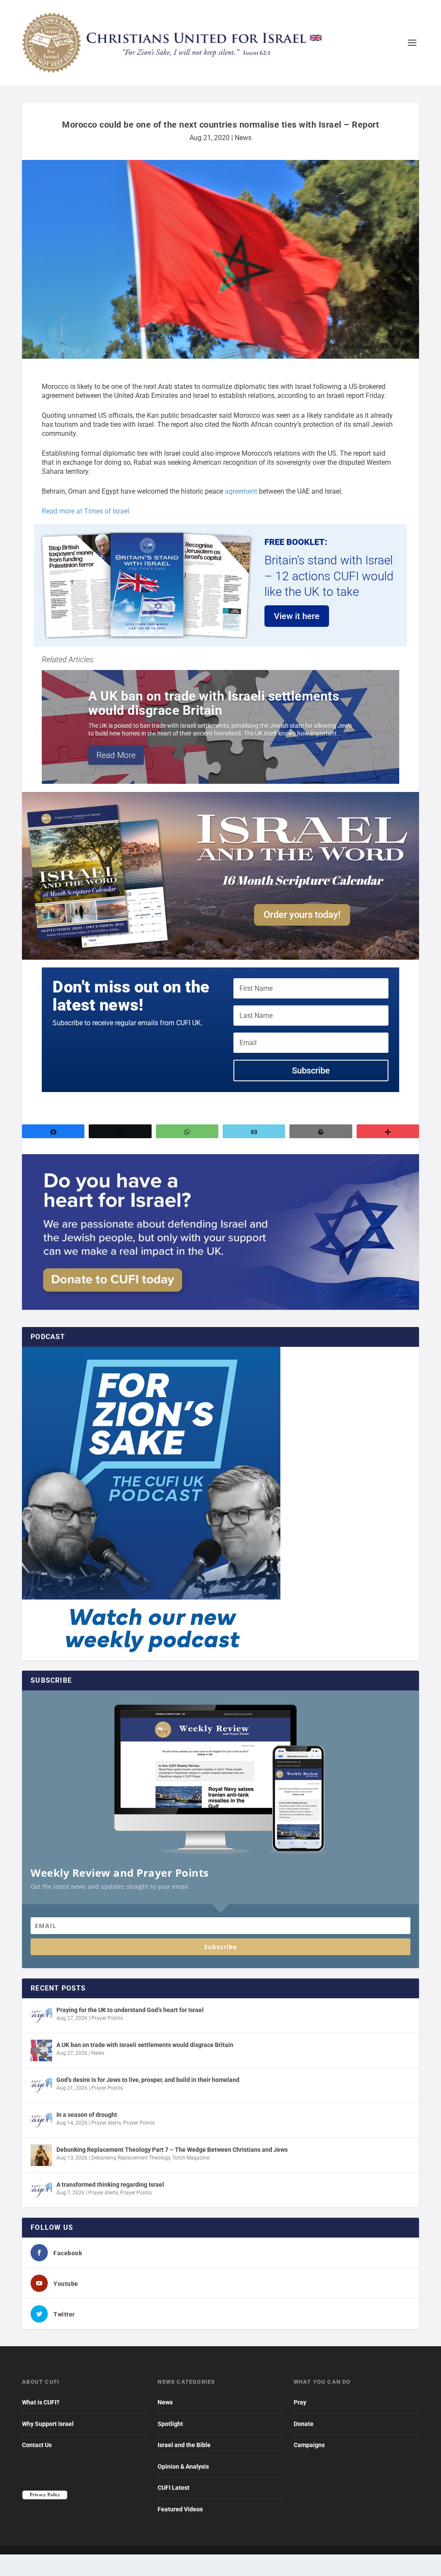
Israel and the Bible (184, 2445)
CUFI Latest (174, 2488)
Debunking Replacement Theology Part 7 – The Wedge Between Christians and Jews (172, 2150)
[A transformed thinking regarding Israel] (41, 2190)
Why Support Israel (48, 2424)
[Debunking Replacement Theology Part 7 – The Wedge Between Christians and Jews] (41, 2155)
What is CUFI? (41, 2402)
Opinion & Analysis (183, 2466)
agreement (241, 491)
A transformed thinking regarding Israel (110, 2185)
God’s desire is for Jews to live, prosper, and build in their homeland (148, 2080)
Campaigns (309, 2445)
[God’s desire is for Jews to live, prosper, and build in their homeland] (41, 2085)
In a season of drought (87, 2115)
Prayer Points (107, 2018)
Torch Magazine (191, 2158)
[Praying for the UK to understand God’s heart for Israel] (41, 2016)
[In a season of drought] (41, 2120)
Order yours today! (302, 915)
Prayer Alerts (106, 2123)
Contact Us (37, 2445)
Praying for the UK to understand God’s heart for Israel (130, 2010)
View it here (297, 616)
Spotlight (170, 2424)
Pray (300, 2402)
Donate (304, 2424)
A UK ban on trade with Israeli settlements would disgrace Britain (214, 703)
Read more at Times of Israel (85, 511)
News (243, 138)
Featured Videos (180, 2509)
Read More (116, 755)
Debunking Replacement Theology (131, 2158)
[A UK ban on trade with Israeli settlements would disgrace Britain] (41, 2050)
